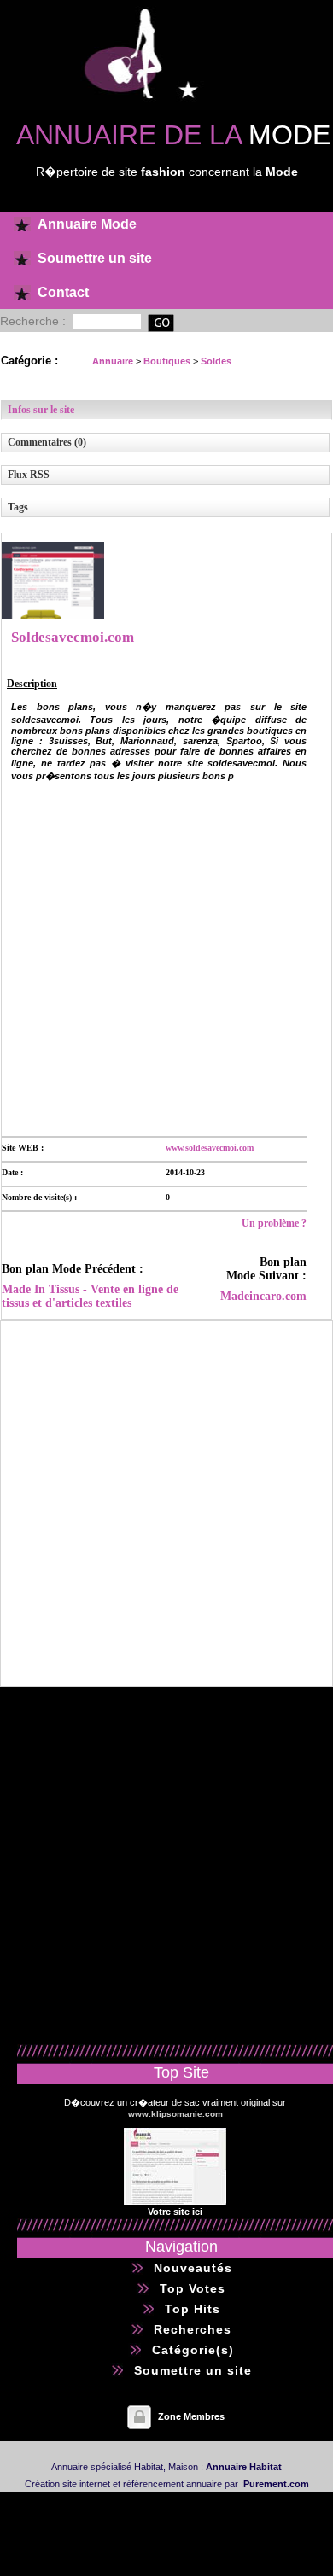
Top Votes (193, 2288)
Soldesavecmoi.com (73, 637)
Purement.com (276, 2484)
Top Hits (193, 2309)
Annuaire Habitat (244, 2467)
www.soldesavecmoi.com (210, 1148)
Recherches (193, 2329)
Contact (63, 292)
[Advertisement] (166, 958)
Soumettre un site (95, 258)
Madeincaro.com (263, 1296)
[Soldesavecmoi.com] (53, 615)
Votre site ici (175, 2212)
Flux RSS (29, 475)
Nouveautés (193, 2268)
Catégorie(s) (193, 2350)
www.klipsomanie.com (175, 2114)
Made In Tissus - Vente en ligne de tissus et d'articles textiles (90, 1296)
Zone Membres (191, 2416)
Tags (18, 507)
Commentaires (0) (47, 442)
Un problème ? (274, 1223)
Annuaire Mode (87, 224)
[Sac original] (175, 2201)
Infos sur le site (41, 410)
